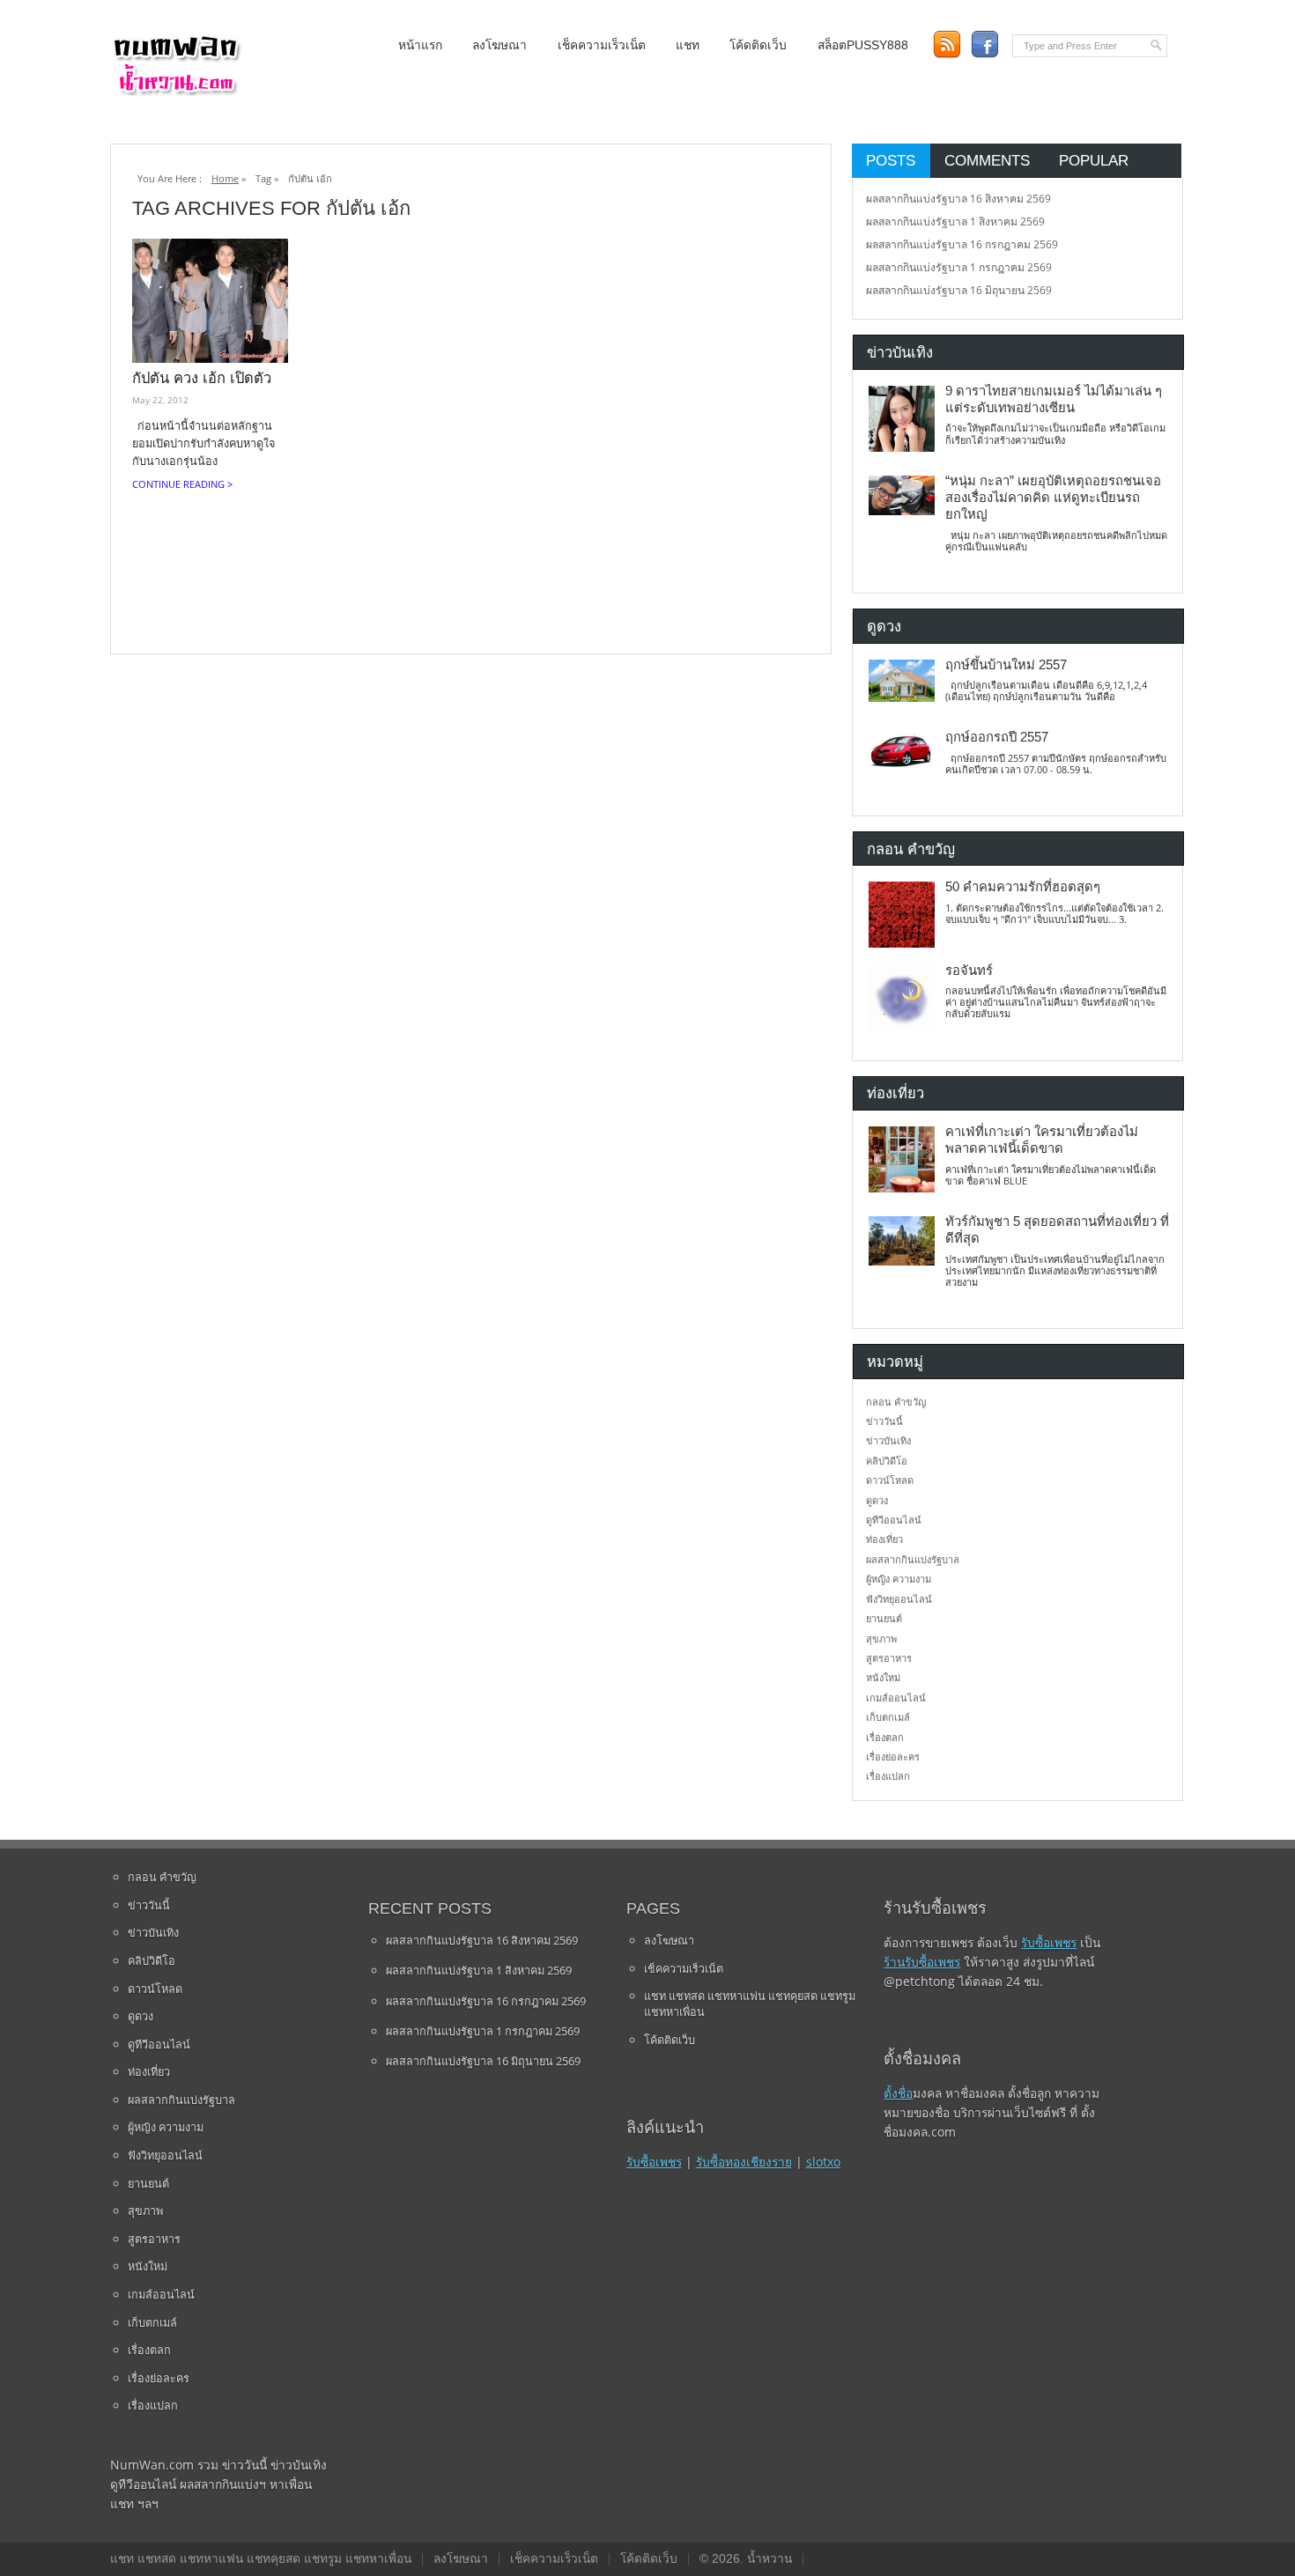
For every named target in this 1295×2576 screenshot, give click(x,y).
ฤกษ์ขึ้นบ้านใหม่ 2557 (1006, 665)
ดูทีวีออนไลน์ (894, 1520)
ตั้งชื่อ (898, 2093)
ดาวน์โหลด (890, 1480)
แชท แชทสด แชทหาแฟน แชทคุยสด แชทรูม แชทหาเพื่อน (750, 2004)
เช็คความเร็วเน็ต (602, 45)
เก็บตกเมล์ (888, 1717)
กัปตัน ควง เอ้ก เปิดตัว (202, 378)
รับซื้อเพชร (654, 2162)
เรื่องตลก (885, 1737)
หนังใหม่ (883, 1677)
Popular (1094, 160)
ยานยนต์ (884, 1618)
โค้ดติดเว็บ (758, 45)
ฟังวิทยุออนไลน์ (899, 1599)
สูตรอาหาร (889, 1658)
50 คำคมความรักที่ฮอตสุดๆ (1023, 887)
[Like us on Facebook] (984, 44)
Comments (987, 160)
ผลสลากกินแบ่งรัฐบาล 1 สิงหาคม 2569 (955, 221)
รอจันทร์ (969, 971)
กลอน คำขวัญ (896, 1402)
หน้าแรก (420, 45)
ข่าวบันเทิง (888, 1440)
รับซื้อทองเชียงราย (744, 2162)
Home (225, 178)
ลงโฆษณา (499, 45)
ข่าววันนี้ (884, 1421)
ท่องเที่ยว (884, 1539)
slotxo (823, 2162)
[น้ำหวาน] (176, 92)
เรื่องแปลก (888, 1776)
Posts (891, 160)
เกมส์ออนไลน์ (896, 1698)
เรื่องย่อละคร (893, 1757)
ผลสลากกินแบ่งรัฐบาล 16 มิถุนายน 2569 (959, 290)
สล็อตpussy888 (863, 45)
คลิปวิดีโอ (887, 1461)
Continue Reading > (182, 484)
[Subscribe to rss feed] (947, 44)
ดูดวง (877, 1500)
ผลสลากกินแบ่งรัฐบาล (913, 1559)
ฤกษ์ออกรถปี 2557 (997, 737)
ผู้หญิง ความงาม (899, 1579)
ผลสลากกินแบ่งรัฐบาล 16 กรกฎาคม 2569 (962, 244)
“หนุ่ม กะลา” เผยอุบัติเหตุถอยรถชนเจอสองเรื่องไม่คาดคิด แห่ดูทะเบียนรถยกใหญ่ (1053, 498)
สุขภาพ (881, 1639)
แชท (688, 45)
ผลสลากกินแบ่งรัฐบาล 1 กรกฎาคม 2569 (959, 267)
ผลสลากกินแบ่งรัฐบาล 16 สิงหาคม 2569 (958, 199)
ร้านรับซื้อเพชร (922, 1962)
